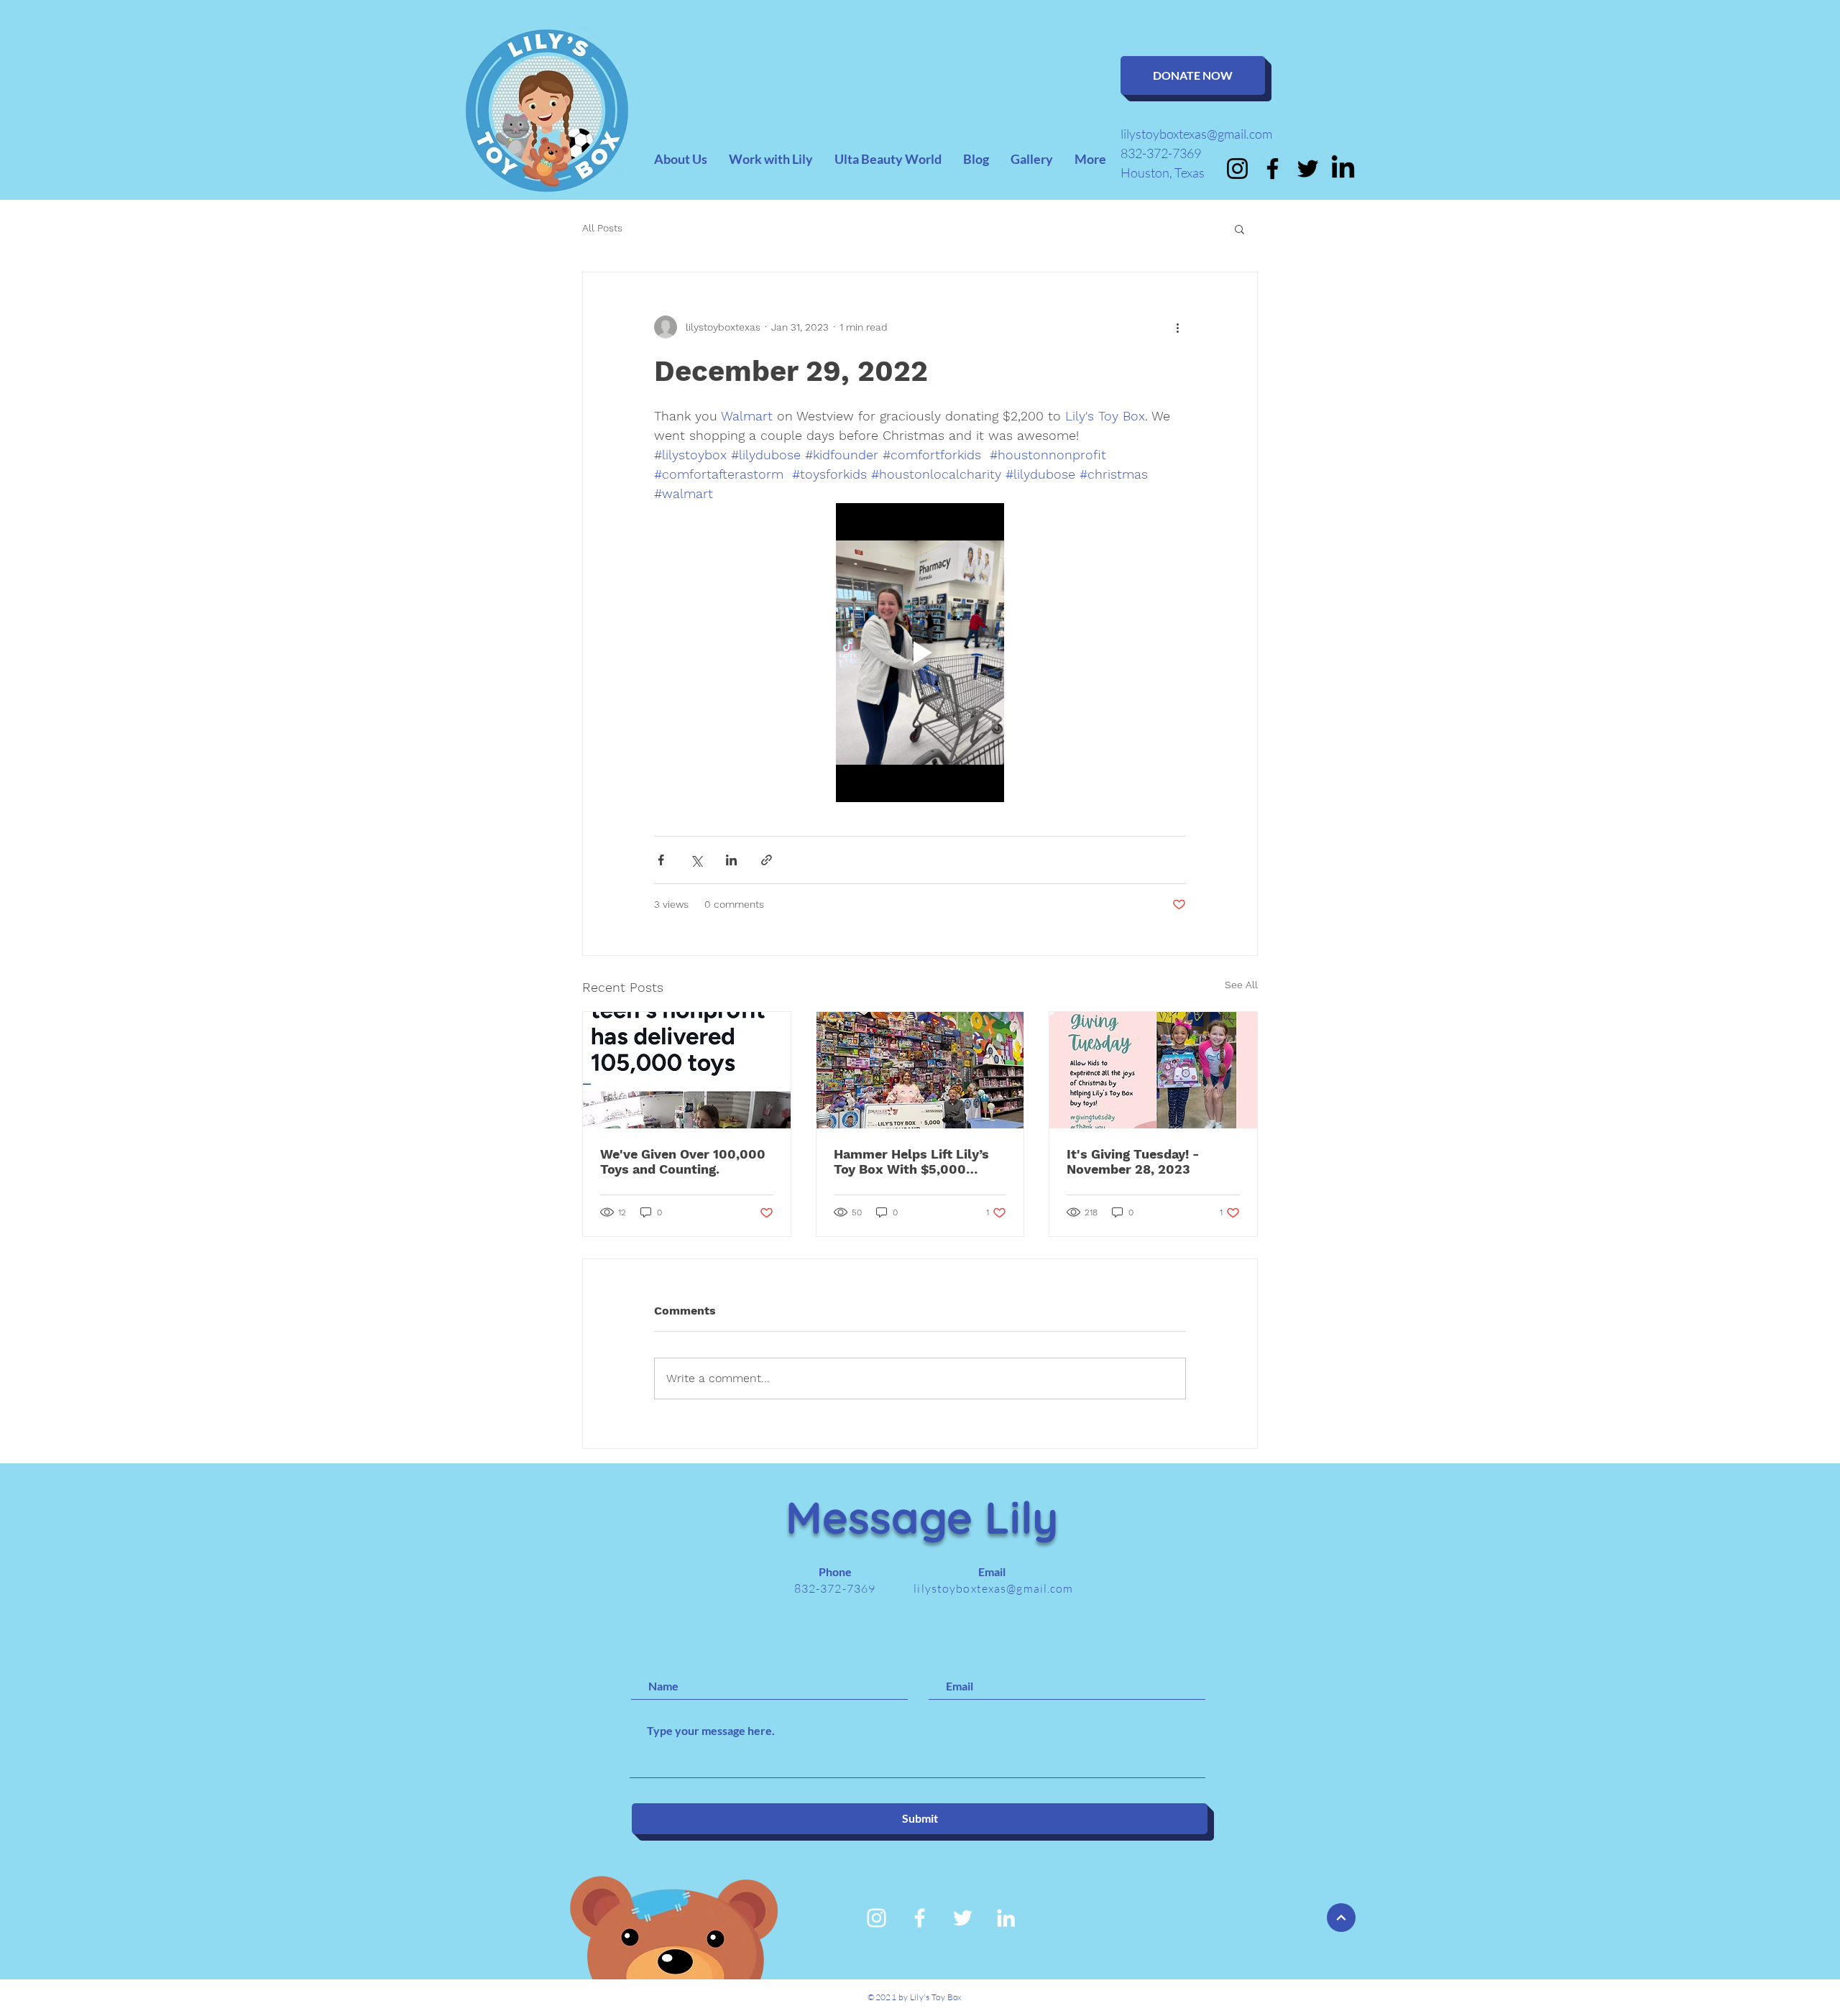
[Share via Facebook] (661, 860)
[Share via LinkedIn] (731, 860)
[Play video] (920, 653)
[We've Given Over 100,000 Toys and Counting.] (687, 1070)
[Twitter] (1308, 169)
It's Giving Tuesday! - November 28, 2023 (1133, 1161)
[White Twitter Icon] (963, 1918)
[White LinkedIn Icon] (1006, 1918)
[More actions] (1177, 327)
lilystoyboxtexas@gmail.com (1196, 134)
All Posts (602, 228)
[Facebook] (1273, 169)
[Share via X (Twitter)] (696, 860)
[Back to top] (1341, 1918)
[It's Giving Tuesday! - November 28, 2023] (1153, 1070)
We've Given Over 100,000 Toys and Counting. (683, 1161)
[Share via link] (767, 860)
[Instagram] (1237, 169)
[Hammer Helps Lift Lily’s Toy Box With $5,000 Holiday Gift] (920, 1070)
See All (1241, 985)
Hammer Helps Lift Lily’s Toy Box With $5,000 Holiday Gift (911, 1161)
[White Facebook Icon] (920, 1918)
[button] (1239, 229)
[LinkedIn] (1343, 169)
